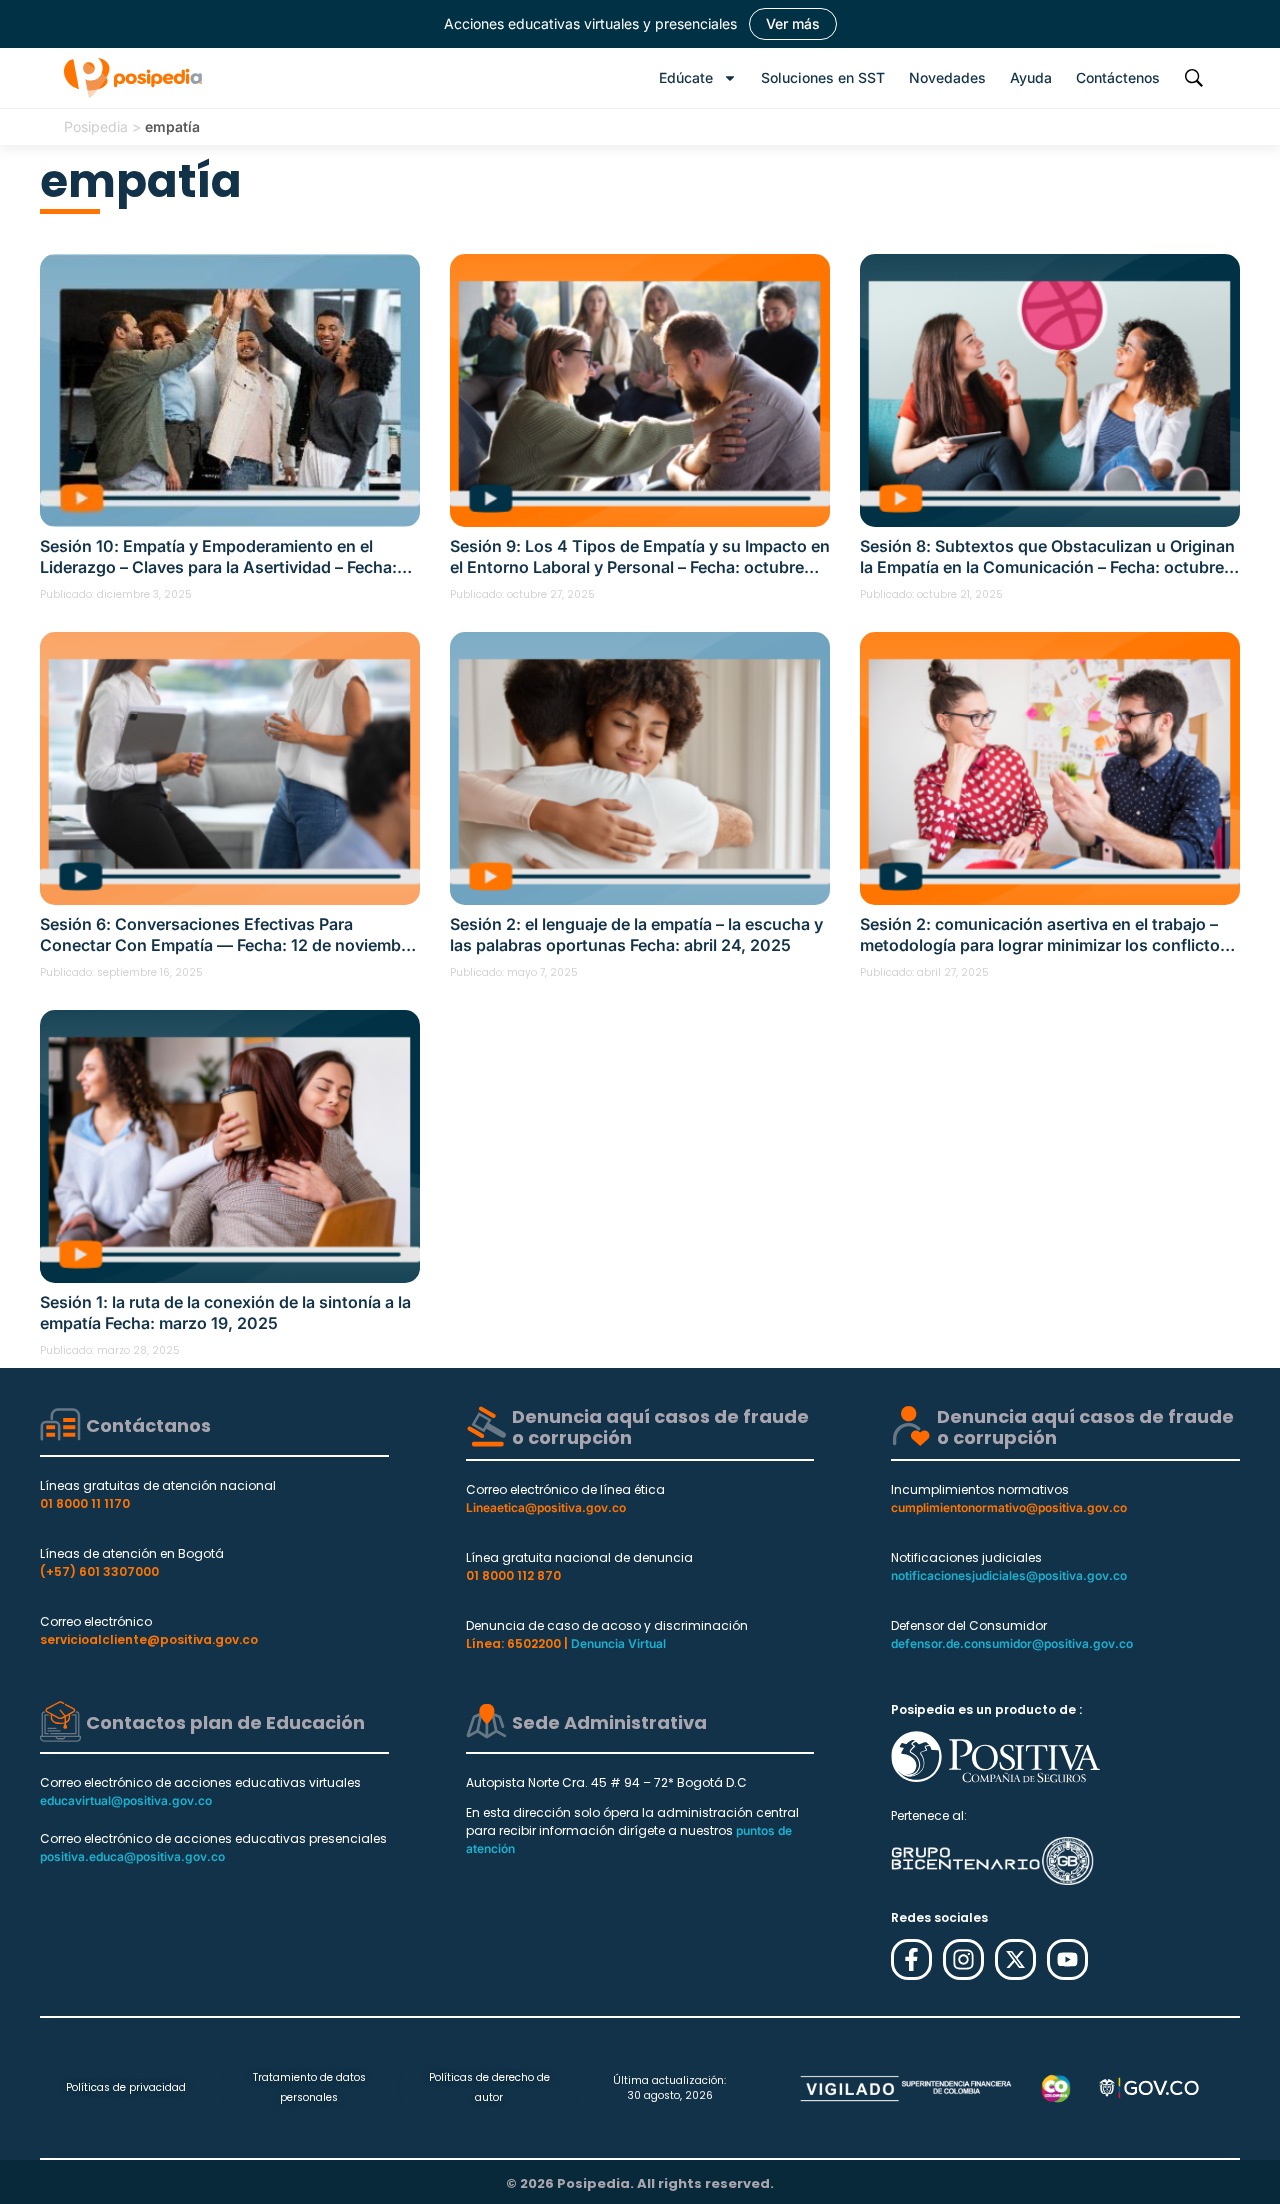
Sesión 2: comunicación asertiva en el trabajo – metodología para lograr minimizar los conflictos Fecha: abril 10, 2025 (1044, 935)
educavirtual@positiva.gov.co (126, 1800)
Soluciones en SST (823, 77)
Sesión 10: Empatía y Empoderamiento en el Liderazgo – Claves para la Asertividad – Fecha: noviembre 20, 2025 (218, 557)
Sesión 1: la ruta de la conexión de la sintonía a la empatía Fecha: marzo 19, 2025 (225, 1312)
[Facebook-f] (911, 1959)
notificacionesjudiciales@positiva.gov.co (1009, 1575)
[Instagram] (963, 1959)
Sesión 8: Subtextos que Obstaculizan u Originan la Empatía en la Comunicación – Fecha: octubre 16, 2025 (1047, 557)
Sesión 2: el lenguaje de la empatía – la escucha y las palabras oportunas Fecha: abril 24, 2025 (636, 934)
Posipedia (96, 126)
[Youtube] (1067, 1959)
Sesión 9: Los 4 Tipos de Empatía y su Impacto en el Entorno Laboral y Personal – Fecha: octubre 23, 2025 (640, 557)
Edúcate (686, 77)
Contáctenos (1118, 77)
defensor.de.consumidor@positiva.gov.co (1012, 1643)
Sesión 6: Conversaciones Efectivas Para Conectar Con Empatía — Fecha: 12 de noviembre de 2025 (228, 935)
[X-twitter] (1015, 1959)
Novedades (947, 77)
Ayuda (1031, 77)
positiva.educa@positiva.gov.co (132, 1856)
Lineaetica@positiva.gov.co (546, 1507)
